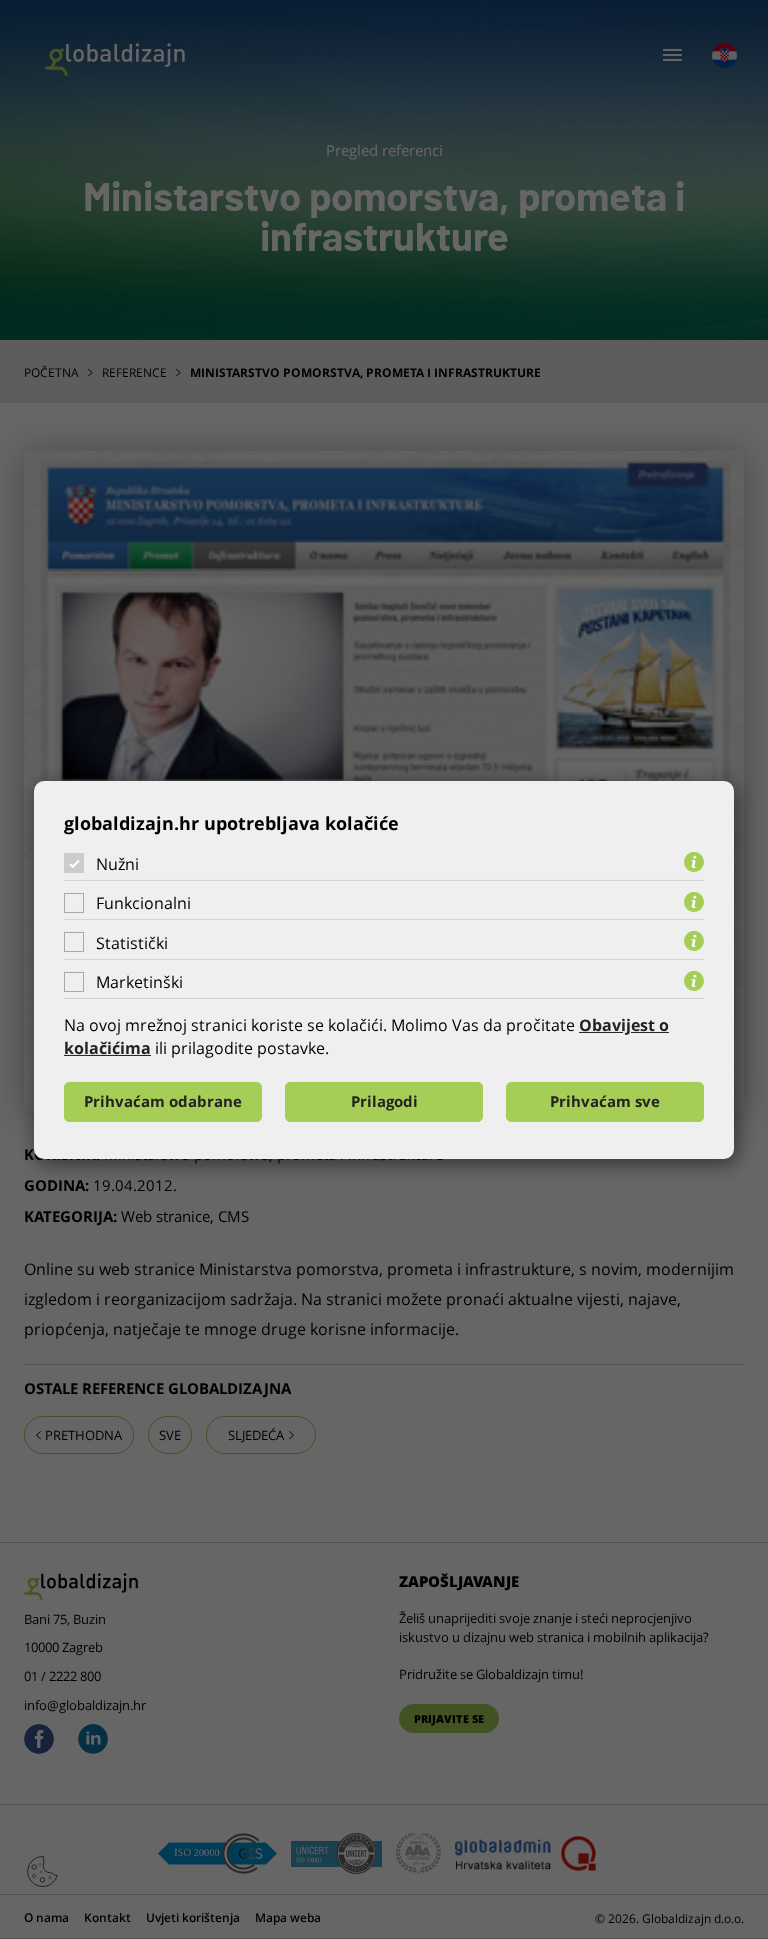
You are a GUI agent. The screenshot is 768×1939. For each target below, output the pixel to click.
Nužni (117, 863)
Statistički (132, 943)
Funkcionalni (143, 903)
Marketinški (139, 982)
